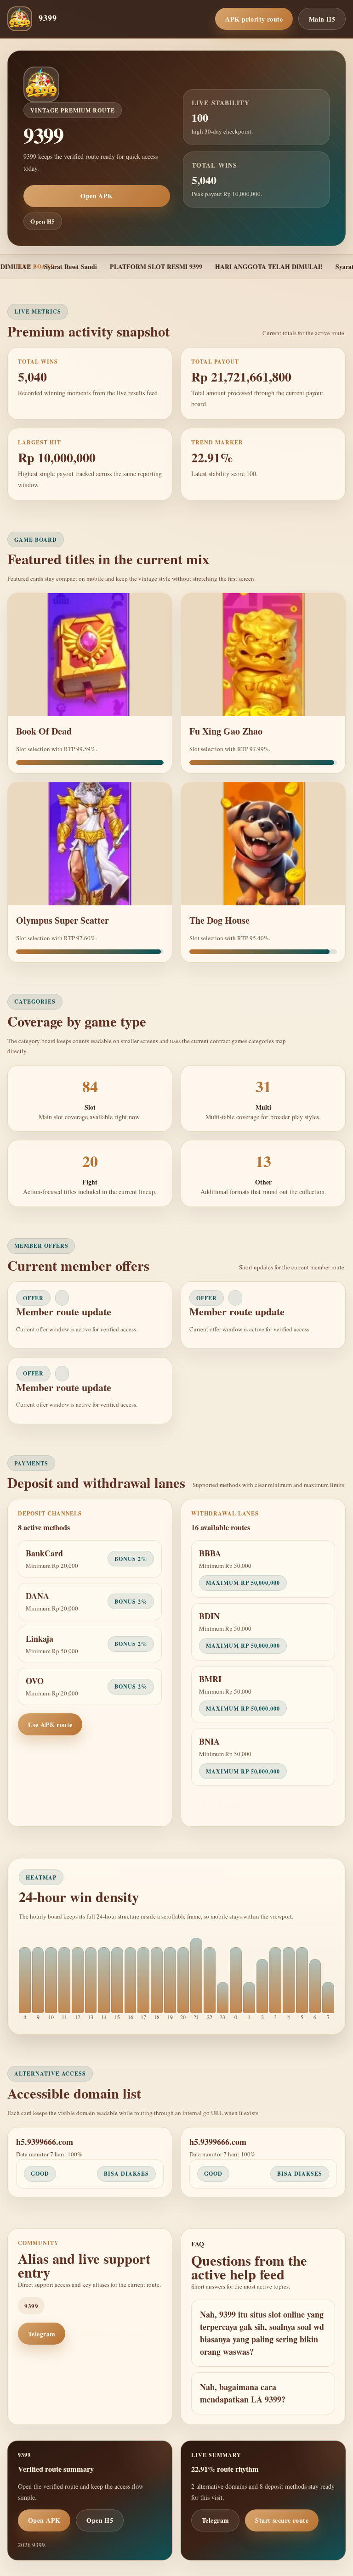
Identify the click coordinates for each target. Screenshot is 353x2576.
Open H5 (43, 221)
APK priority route (254, 19)
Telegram (42, 2334)
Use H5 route (221, 1805)
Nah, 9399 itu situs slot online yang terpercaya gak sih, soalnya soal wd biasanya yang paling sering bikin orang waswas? (262, 2333)
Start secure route (282, 2520)
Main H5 (322, 19)
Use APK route (50, 1725)
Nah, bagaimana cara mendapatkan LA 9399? (243, 2393)
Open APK (97, 196)
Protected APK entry (113, 2334)
